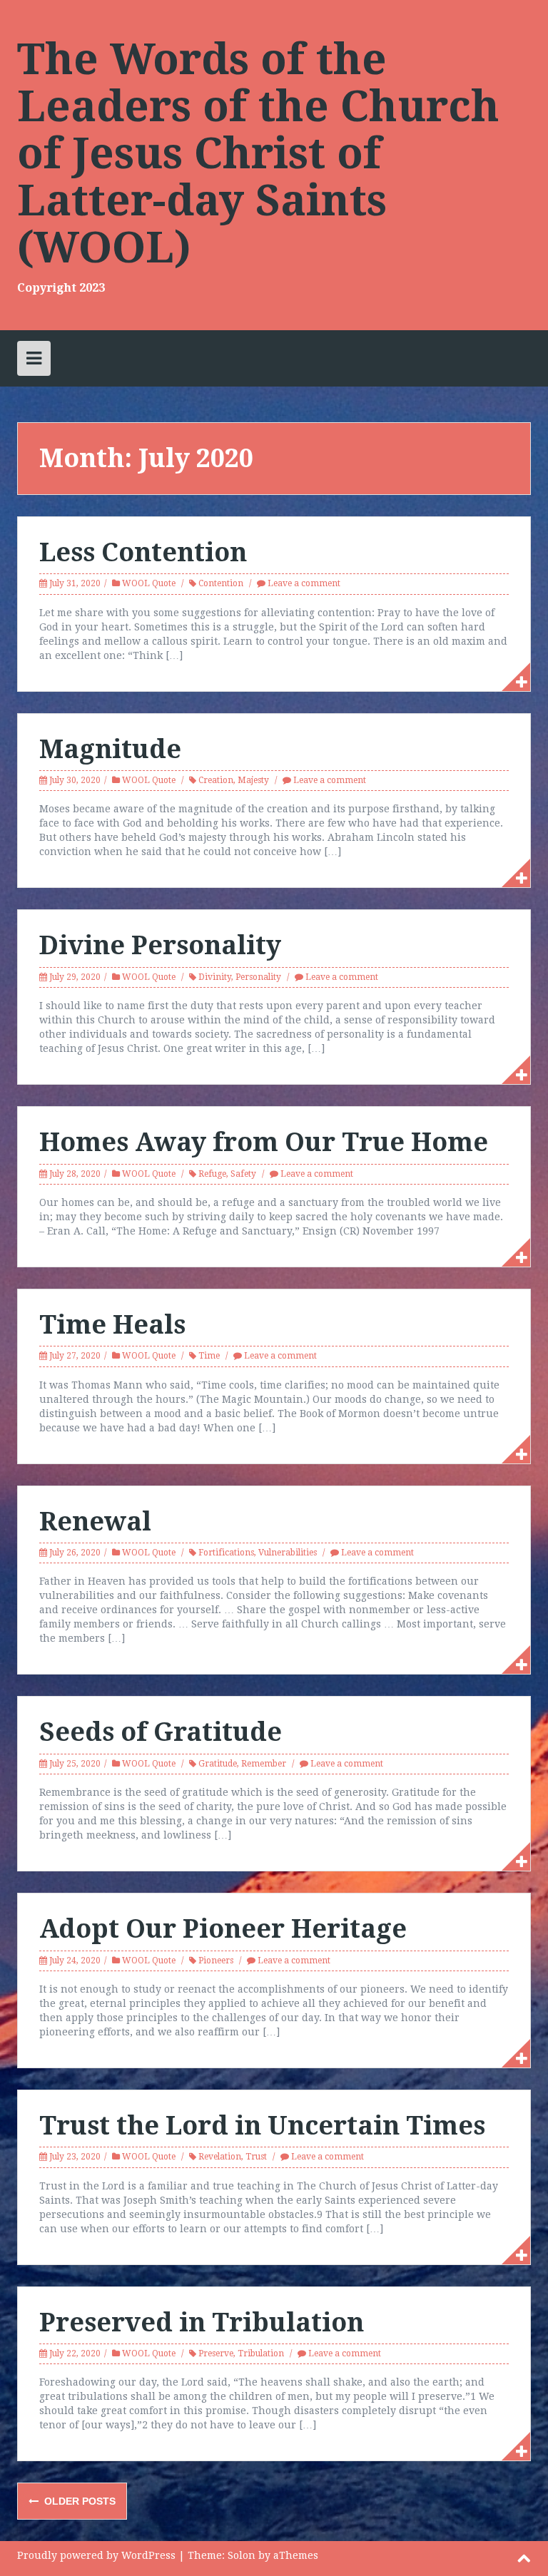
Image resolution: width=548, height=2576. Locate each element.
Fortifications (226, 1553)
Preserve (216, 2353)
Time (209, 1356)
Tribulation (261, 2353)
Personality (258, 977)
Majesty (253, 780)
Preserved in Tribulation (202, 2322)
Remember (264, 1764)
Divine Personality (160, 945)
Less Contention (143, 552)
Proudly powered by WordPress (96, 2555)
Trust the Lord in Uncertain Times (262, 2126)
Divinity (215, 977)
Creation (216, 780)
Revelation (220, 2157)
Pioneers (216, 1961)
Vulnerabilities (288, 1553)
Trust (256, 2157)
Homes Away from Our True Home (264, 1142)
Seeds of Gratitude (161, 1732)
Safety (243, 1174)
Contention (221, 583)
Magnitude (110, 749)
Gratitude (218, 1764)
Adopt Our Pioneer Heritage (223, 1929)
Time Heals (112, 1325)
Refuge (212, 1174)
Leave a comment (304, 583)
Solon (242, 2555)
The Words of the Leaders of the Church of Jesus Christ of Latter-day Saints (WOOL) (258, 153)
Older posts (78, 2501)
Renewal (95, 1522)
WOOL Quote (149, 583)
